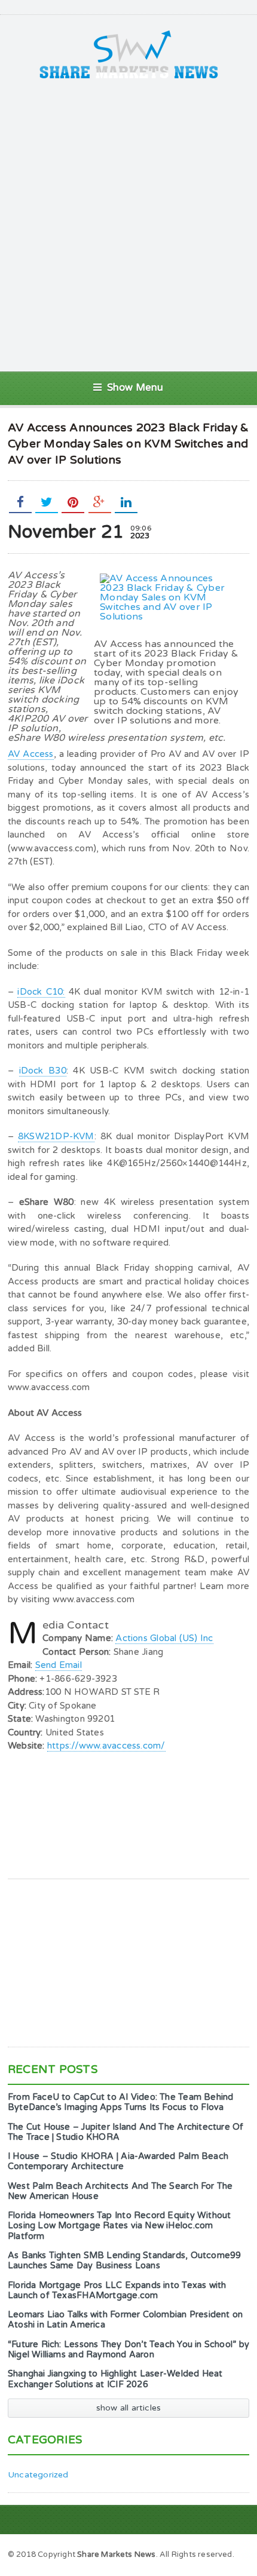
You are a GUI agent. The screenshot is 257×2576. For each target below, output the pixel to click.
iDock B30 (43, 1071)
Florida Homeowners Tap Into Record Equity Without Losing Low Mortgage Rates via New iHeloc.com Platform (120, 2226)
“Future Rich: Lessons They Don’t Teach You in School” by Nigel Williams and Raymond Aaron (128, 2350)
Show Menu (135, 388)
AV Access (31, 754)
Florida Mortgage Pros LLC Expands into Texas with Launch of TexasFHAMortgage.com (117, 2290)
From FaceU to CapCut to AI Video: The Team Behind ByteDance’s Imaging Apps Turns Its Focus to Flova (121, 2102)
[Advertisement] (128, 225)
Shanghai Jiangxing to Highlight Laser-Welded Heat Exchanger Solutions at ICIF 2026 (115, 2379)
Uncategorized (38, 2475)
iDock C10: (41, 992)
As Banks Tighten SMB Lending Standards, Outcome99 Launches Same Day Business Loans (125, 2261)
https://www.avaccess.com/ (106, 1746)
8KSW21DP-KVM (56, 1136)
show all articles (129, 2408)
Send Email (59, 1665)
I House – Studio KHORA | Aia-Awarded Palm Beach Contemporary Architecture (118, 2161)
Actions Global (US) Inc (164, 1638)
